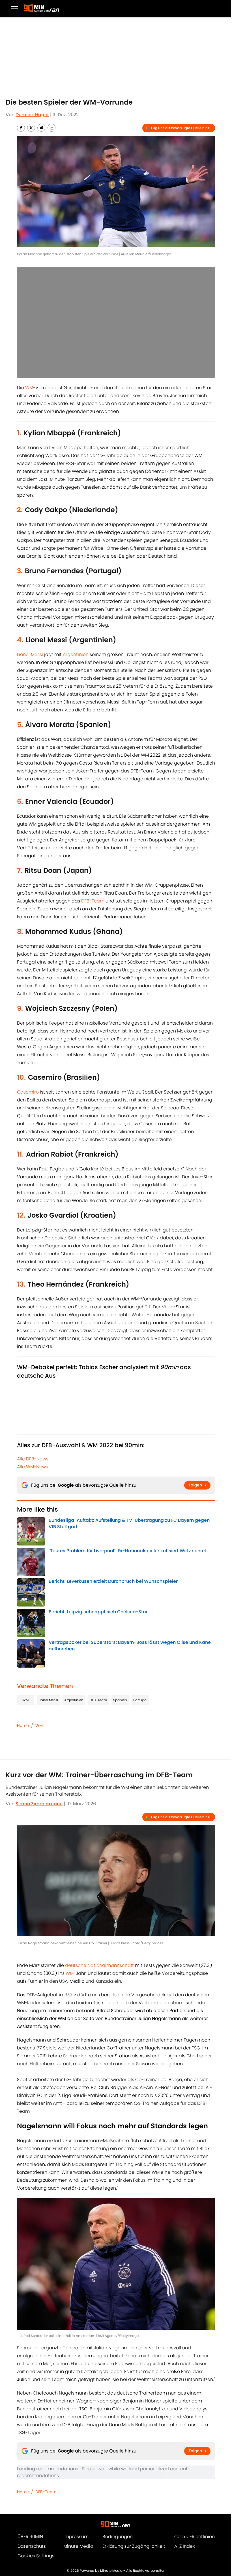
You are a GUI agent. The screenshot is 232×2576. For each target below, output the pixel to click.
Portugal (140, 1700)
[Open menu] (15, 8)
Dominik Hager (32, 115)
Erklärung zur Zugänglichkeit (134, 2546)
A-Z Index (184, 2546)
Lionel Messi (30, 654)
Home (23, 1726)
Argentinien (76, 654)
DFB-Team (93, 901)
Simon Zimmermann (39, 1804)
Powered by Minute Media (101, 2570)
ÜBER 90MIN (30, 2537)
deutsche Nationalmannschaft (99, 1965)
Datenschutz (32, 2546)
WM (29, 388)
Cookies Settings (36, 2556)
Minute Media (78, 2546)
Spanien (120, 1700)
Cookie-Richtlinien (195, 2537)
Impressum (76, 2537)
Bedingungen (118, 2537)
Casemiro (28, 1092)
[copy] (51, 128)
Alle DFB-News (33, 1459)
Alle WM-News (33, 1467)
